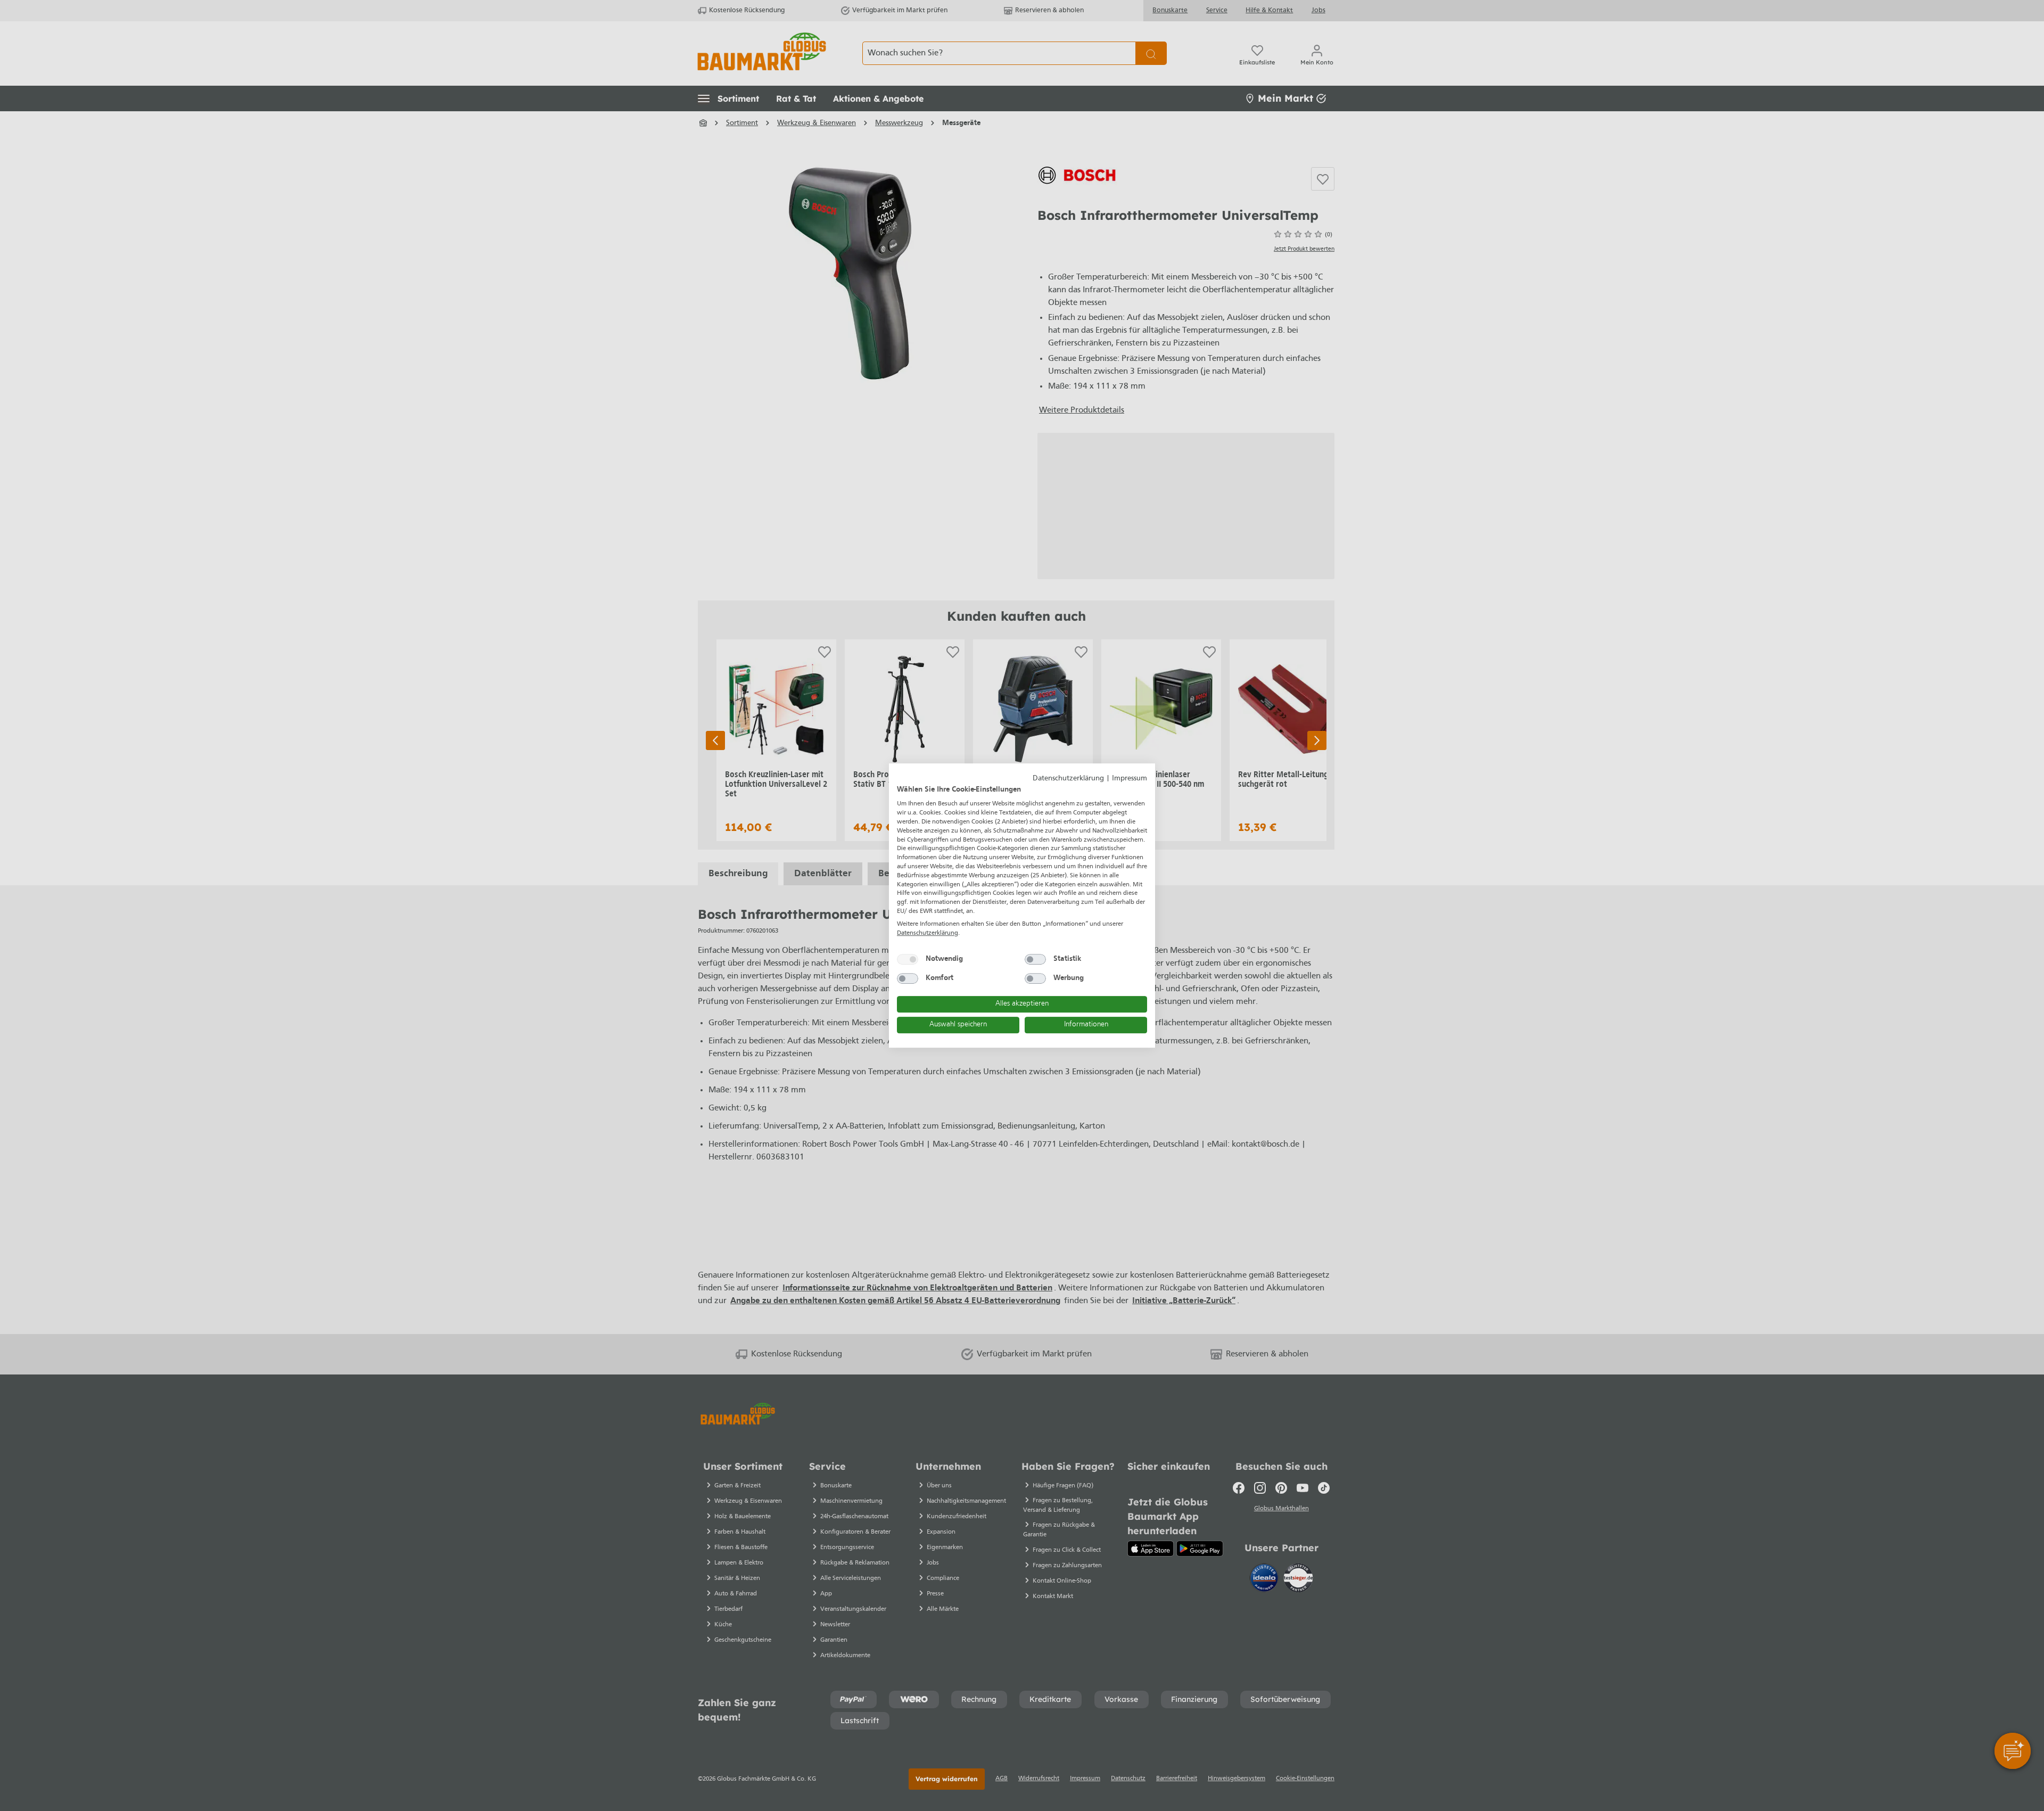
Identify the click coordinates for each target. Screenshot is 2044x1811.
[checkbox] (908, 959)
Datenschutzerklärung (1068, 779)
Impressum (1130, 779)
